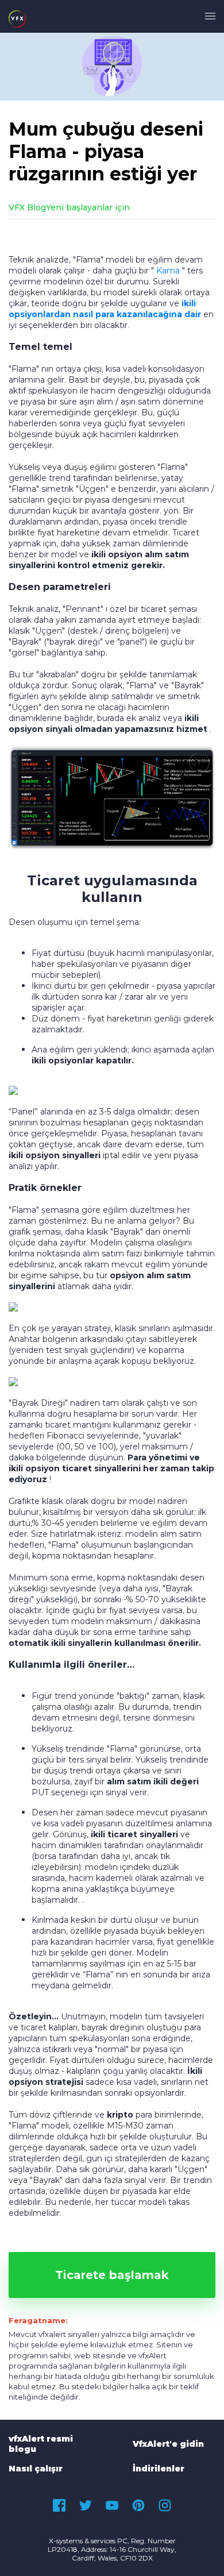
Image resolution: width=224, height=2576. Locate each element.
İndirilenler (159, 2469)
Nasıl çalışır (36, 2469)
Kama (168, 271)
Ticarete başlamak (112, 2275)
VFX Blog (27, 207)
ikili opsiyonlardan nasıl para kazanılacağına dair (105, 309)
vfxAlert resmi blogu (41, 2444)
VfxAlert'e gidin (168, 2444)
